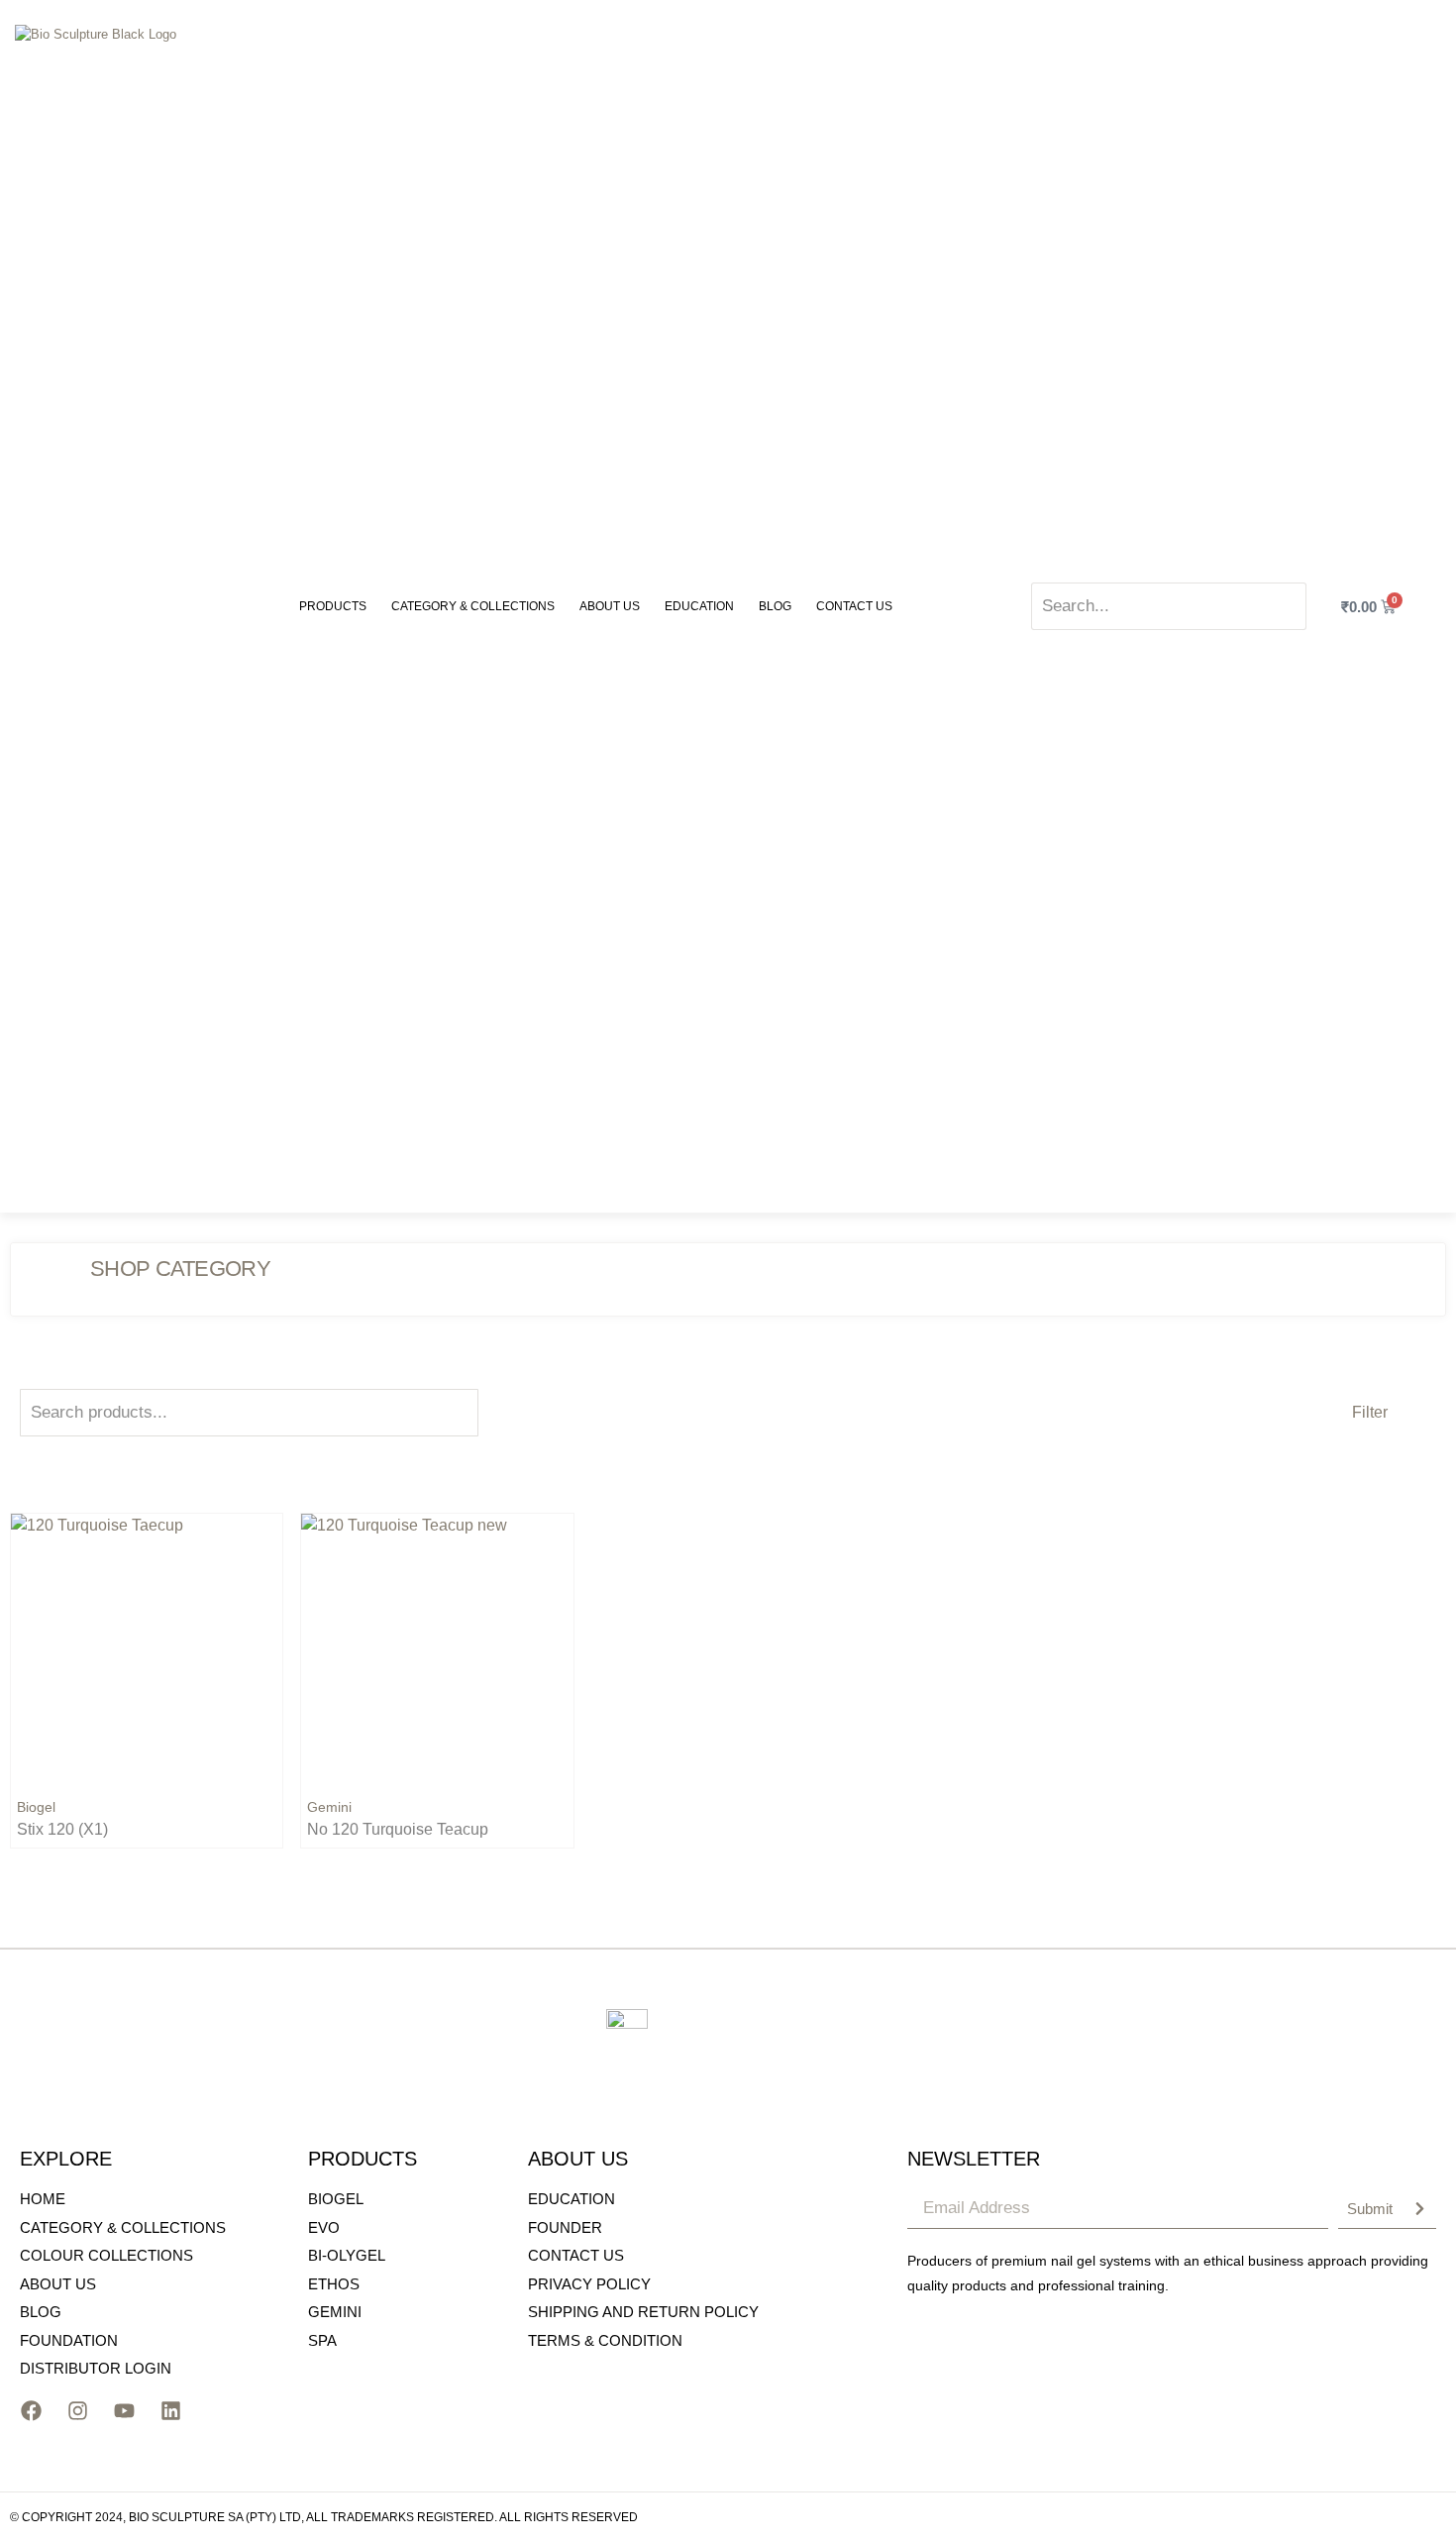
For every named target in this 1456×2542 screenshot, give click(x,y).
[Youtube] (124, 2411)
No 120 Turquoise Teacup (398, 1829)
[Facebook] (31, 2411)
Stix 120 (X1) (62, 1829)
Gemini (329, 1807)
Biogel (36, 1807)
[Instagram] (77, 2411)
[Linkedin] (170, 2411)
